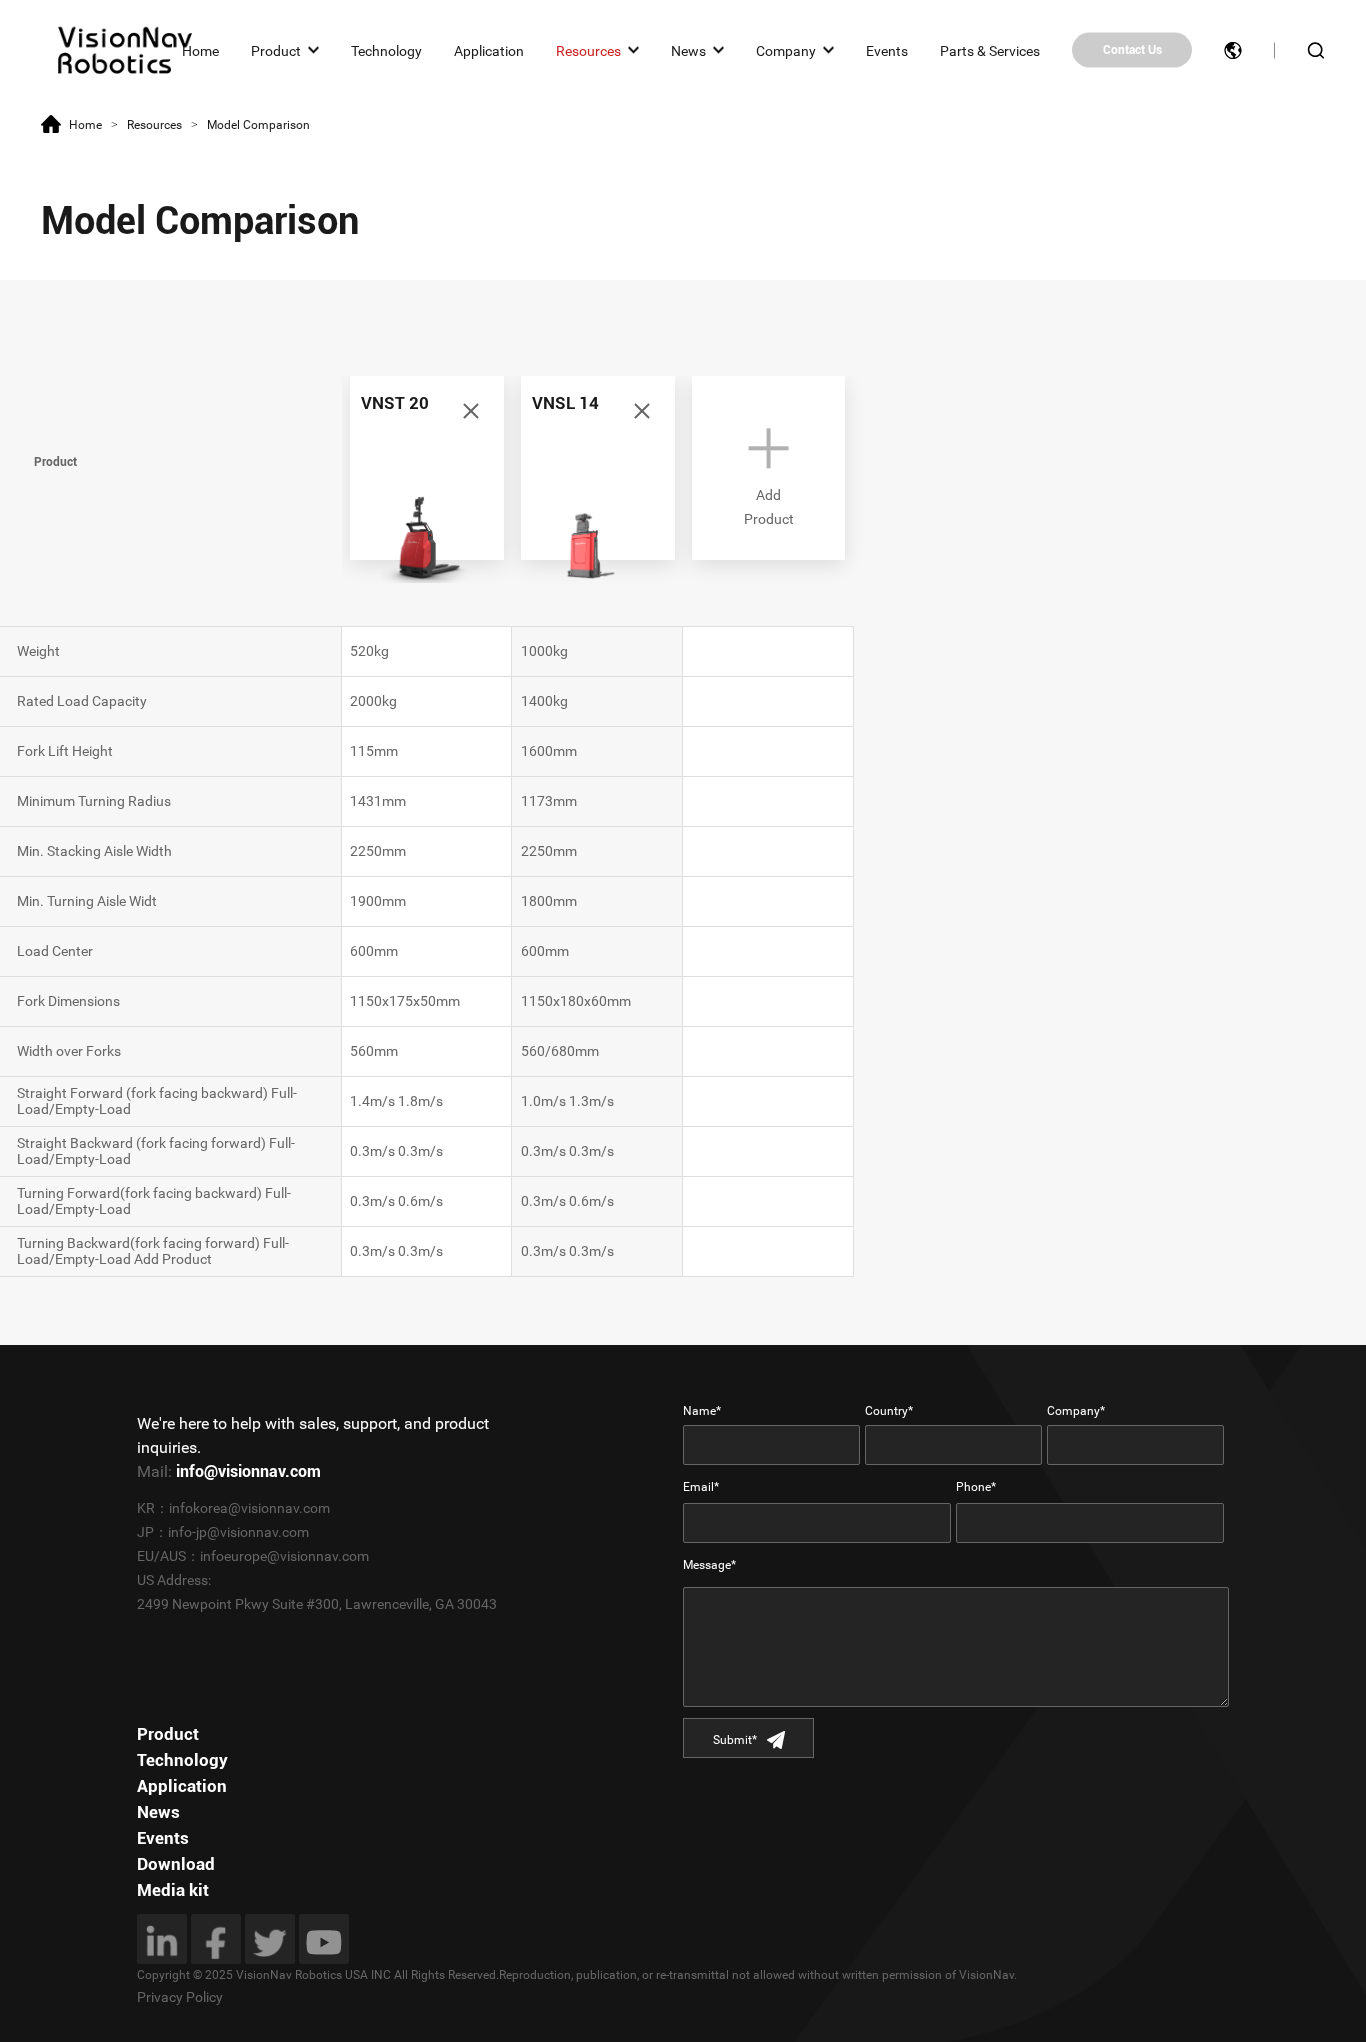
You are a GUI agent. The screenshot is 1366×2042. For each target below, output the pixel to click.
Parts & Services (990, 50)
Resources (588, 50)
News (688, 50)
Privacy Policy (180, 1997)
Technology (386, 50)
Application (489, 50)
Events (887, 50)
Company (786, 50)
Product (276, 50)
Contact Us (1132, 50)
